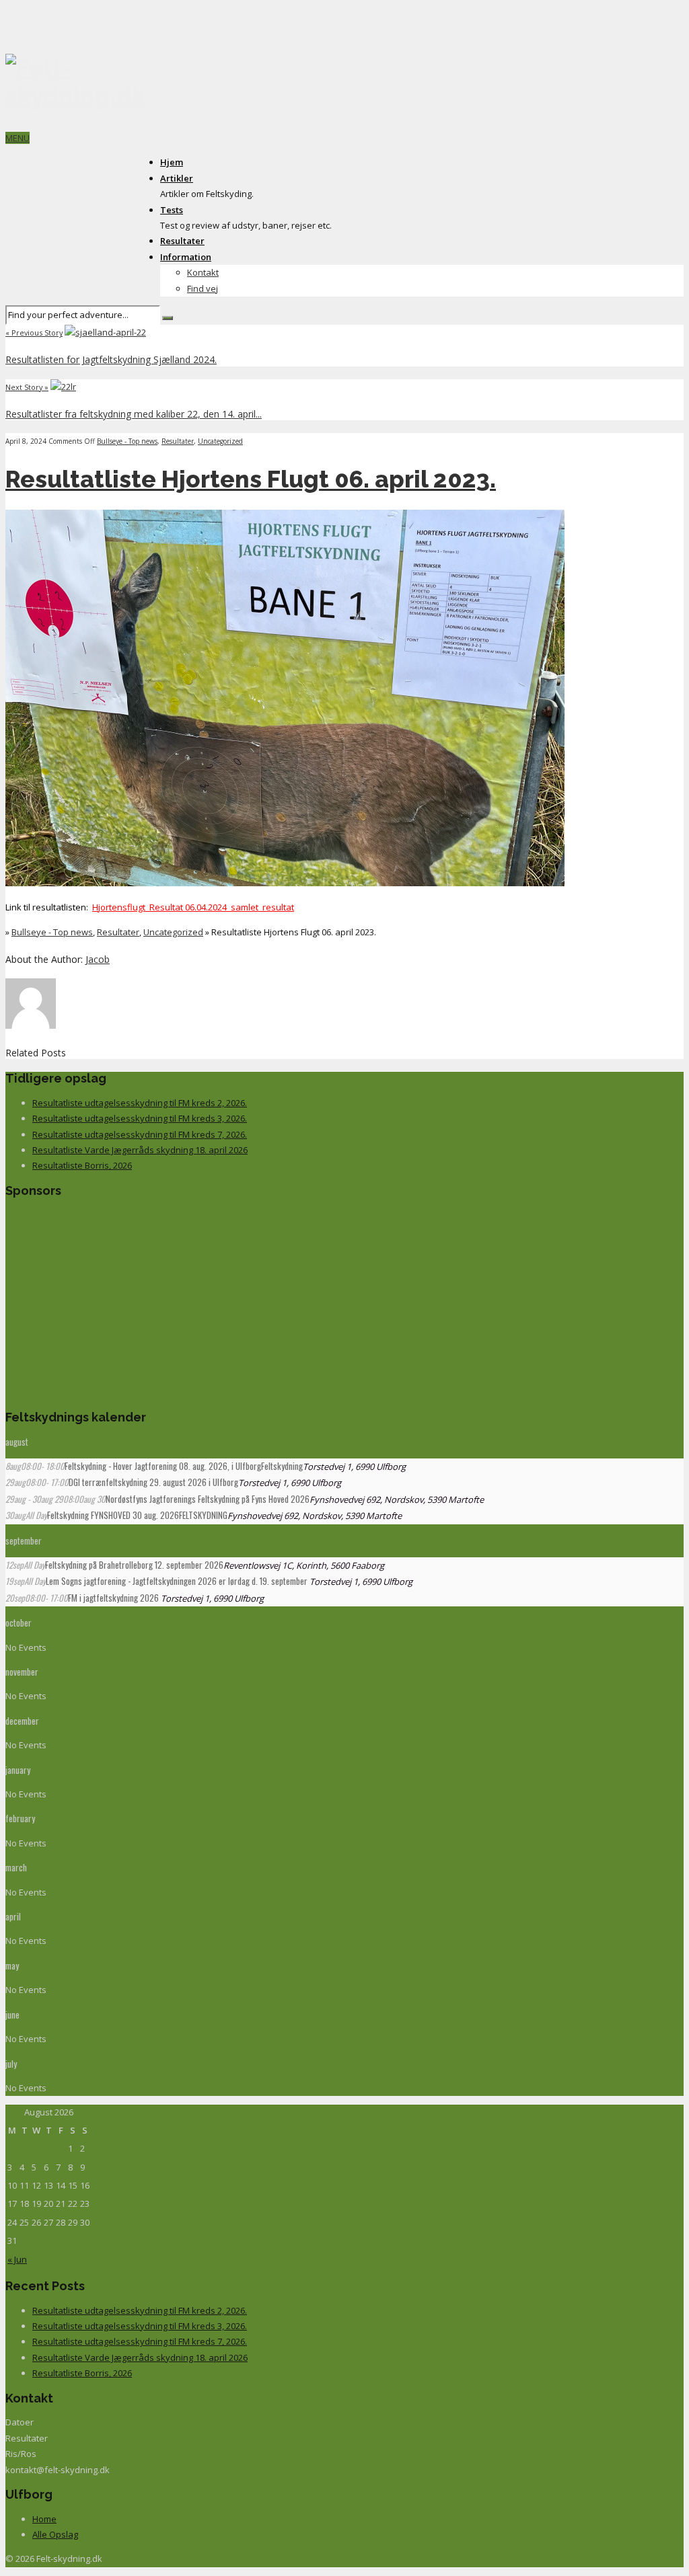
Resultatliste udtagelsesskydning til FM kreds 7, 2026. (140, 1134)
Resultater (182, 241)
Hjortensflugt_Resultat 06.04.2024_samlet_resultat (193, 907)
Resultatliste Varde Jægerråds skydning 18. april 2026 (140, 1150)
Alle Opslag (55, 2534)
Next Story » (27, 387)
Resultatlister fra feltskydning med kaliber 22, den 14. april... (134, 414)
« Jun (17, 2259)
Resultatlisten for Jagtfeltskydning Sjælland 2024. (111, 359)
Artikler (177, 178)
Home (44, 2519)
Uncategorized (220, 441)
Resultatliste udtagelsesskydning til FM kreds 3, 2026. (140, 1118)
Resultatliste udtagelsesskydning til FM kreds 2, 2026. (140, 1103)
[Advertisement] (100, 1301)
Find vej (203, 288)
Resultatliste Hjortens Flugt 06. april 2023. (251, 479)
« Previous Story (34, 333)
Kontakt (203, 272)
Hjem (172, 162)
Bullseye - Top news (127, 441)
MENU (17, 138)
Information (186, 257)
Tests (172, 210)
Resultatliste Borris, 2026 (82, 1165)
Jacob (98, 959)
